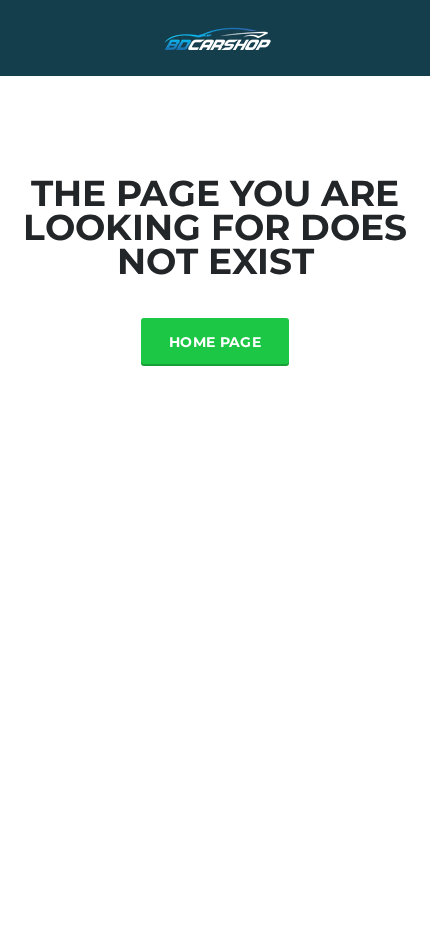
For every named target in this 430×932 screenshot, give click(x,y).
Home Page (215, 342)
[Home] (215, 36)
